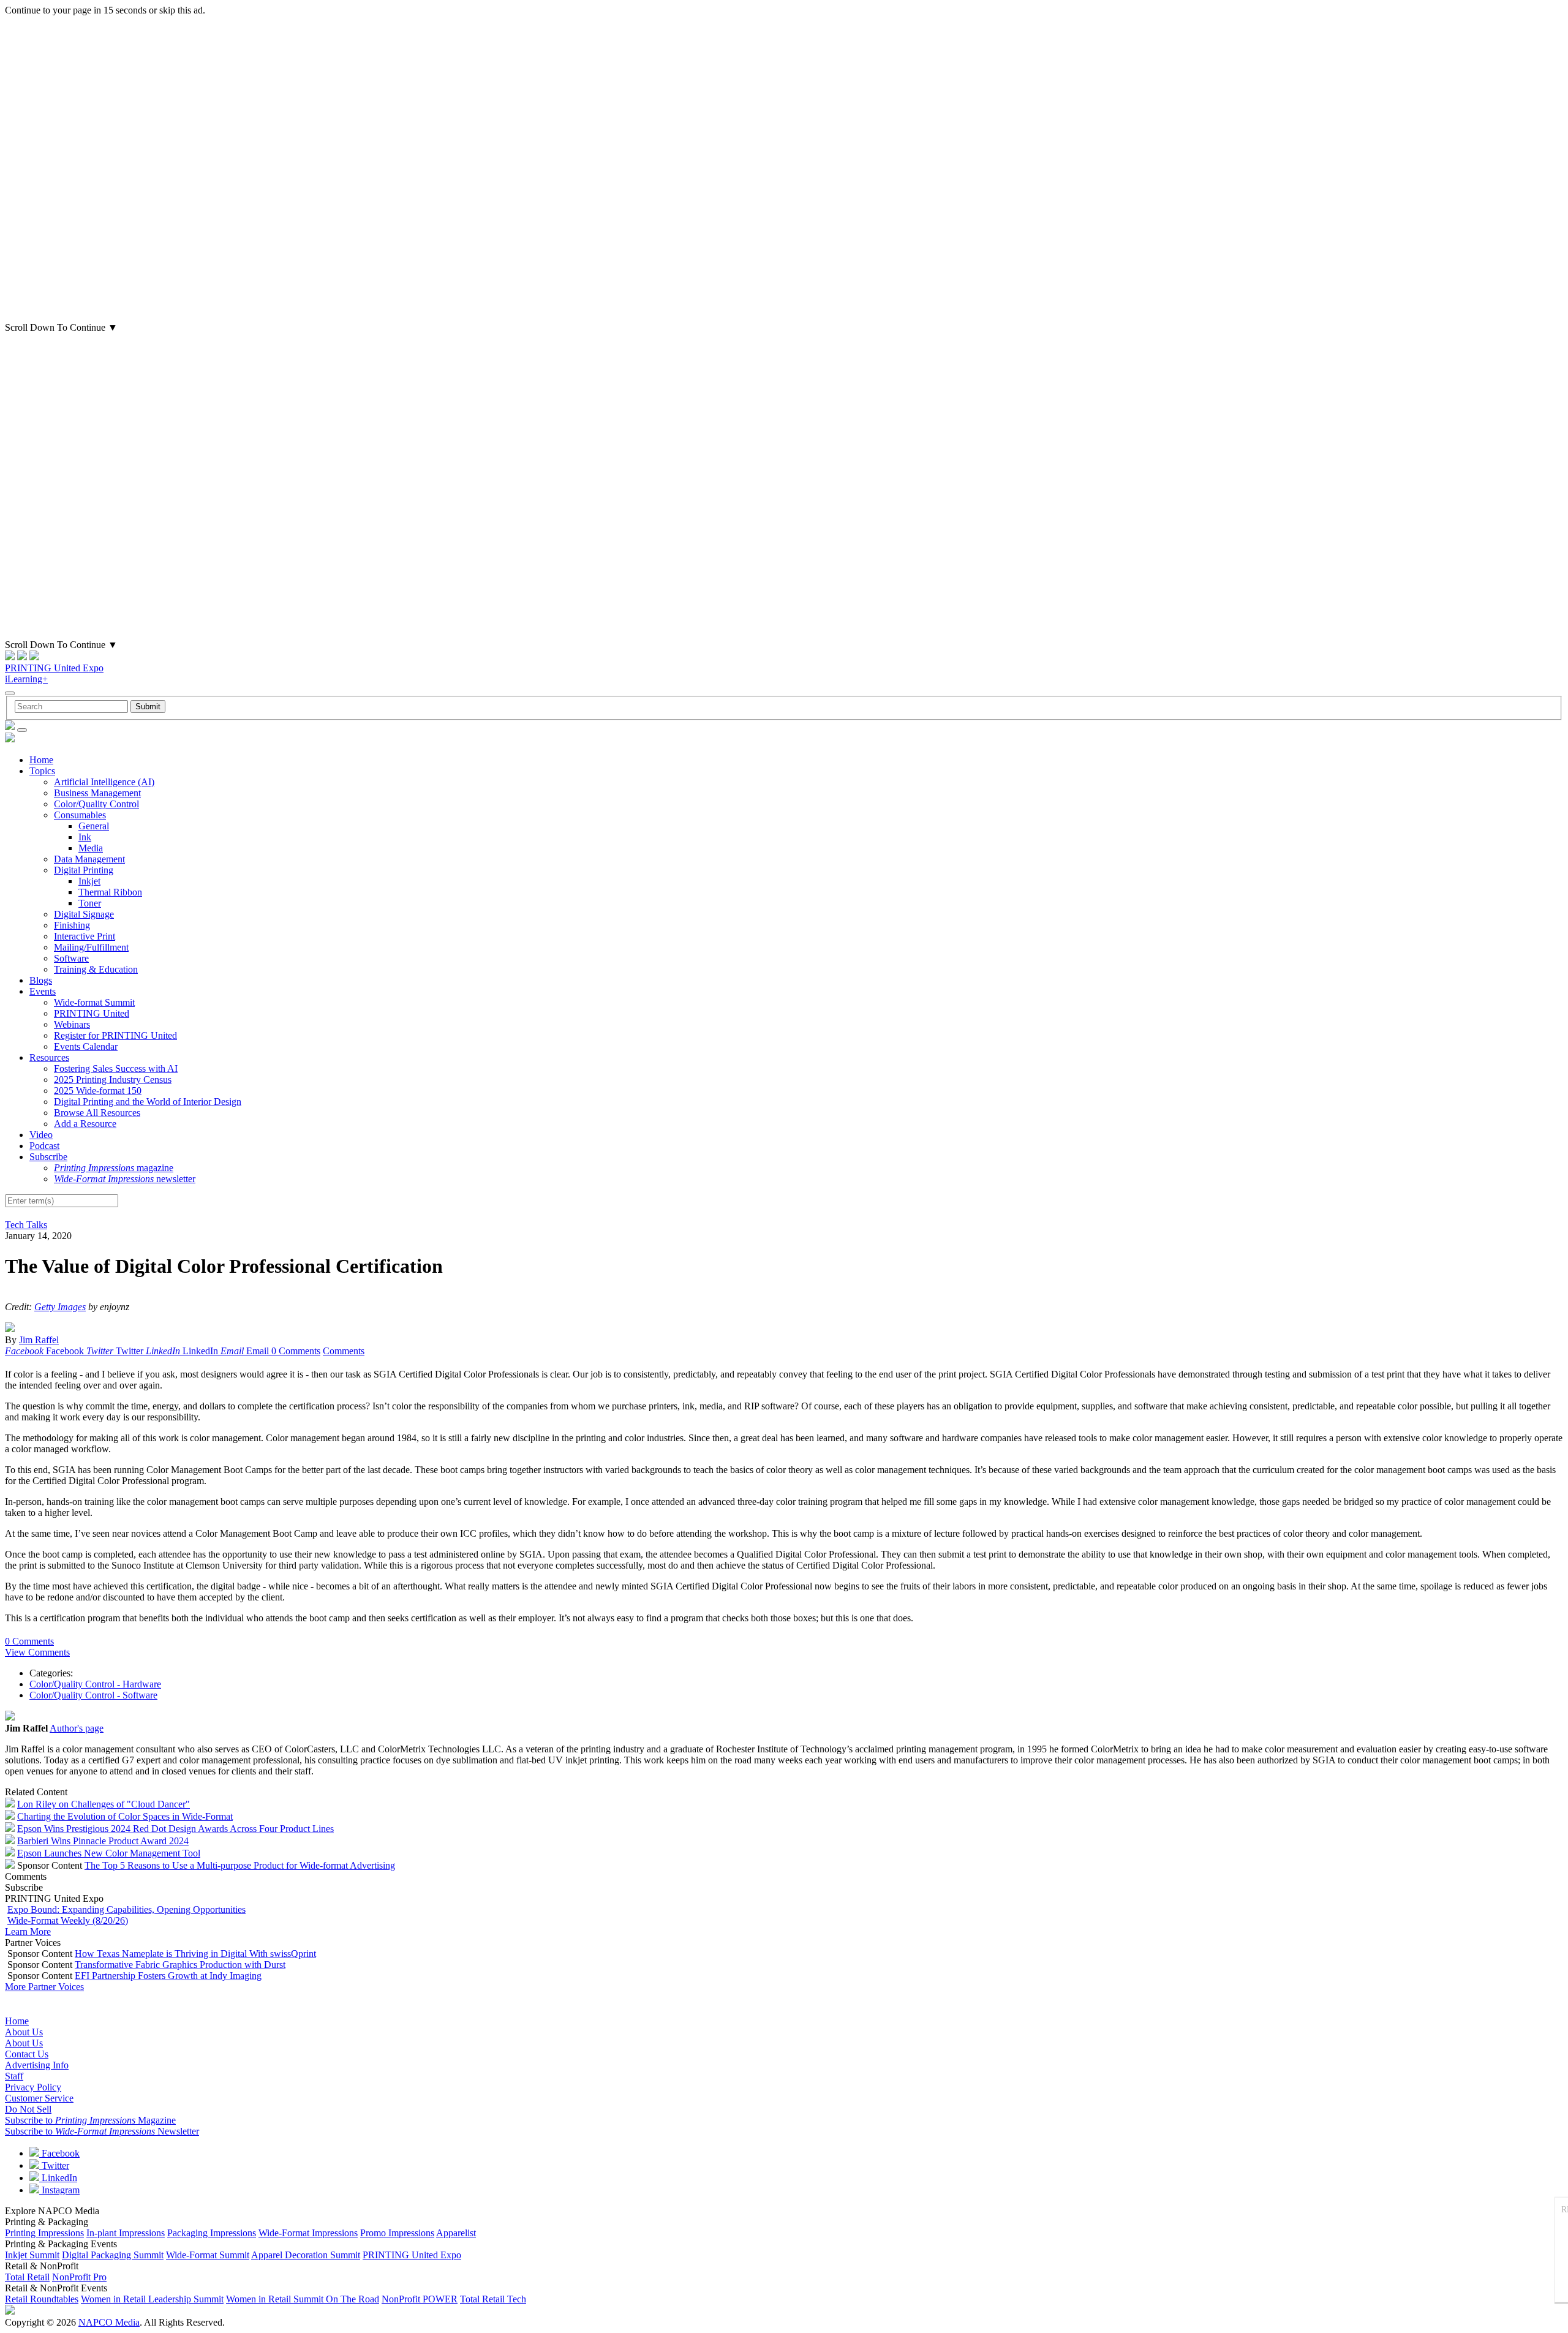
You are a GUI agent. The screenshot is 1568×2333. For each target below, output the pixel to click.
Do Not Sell (28, 2109)
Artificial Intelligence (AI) (104, 782)
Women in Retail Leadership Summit (152, 2299)
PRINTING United (92, 1013)
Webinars (72, 1024)
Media (91, 848)
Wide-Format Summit (208, 2255)
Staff (14, 2076)
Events (43, 991)
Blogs (41, 980)
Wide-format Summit (94, 1002)
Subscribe (48, 1157)
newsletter (125, 1179)
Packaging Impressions (212, 2233)
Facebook (59, 2153)
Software (71, 958)
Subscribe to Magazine (90, 2120)
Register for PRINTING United (115, 1035)
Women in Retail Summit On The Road (303, 2299)
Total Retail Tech (493, 2299)
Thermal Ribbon (110, 892)
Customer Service (39, 2098)
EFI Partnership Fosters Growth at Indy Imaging (168, 1976)
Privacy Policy (33, 2087)
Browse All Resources (97, 1113)
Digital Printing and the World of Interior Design (148, 1102)
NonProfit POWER (420, 2299)
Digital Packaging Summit (113, 2255)
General (94, 826)
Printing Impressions (44, 2233)
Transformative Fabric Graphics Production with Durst (180, 1965)
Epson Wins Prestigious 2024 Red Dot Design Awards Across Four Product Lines (175, 1829)
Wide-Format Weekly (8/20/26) (68, 1920)
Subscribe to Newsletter (102, 2131)
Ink (85, 837)
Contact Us (27, 2054)
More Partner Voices (44, 1987)
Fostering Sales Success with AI (116, 1069)
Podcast (44, 1146)
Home (41, 760)
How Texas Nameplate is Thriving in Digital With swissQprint (195, 1954)
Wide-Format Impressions (308, 2233)
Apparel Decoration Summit (306, 2255)
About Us (24, 2032)
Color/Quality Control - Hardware (95, 1684)
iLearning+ (26, 679)
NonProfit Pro (79, 2277)
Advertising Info (37, 2065)
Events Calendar (86, 1046)
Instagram (59, 2190)
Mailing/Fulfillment (91, 947)
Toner (90, 903)
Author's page (77, 1728)
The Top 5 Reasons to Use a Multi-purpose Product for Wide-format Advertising (240, 1865)
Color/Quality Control (96, 804)
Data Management (89, 859)
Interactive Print (85, 936)
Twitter (54, 2165)
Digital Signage (84, 914)
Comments (344, 1351)
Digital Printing (84, 870)
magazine (114, 1168)
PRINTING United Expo (54, 668)
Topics (42, 771)
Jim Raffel (39, 1340)
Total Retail (27, 2277)
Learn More (28, 1932)
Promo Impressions (397, 2233)
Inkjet (89, 881)
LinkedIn (58, 2178)
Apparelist (456, 2233)
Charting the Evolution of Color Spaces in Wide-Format (125, 1816)
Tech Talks (26, 1225)
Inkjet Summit (32, 2255)
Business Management (97, 793)
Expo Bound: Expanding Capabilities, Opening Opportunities (126, 1909)
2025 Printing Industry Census (113, 1080)
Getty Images (60, 1307)
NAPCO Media (109, 2322)
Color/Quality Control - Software (93, 1695)
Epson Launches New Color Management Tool (109, 1853)
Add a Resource (85, 1124)
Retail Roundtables (42, 2299)
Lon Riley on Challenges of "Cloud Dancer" (104, 1804)
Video (41, 1135)
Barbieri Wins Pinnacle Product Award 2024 (103, 1841)
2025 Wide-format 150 (98, 1091)
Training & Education (96, 969)
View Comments (37, 1652)
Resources (49, 1057)
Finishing (72, 925)
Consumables (80, 815)
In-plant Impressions (126, 2233)
